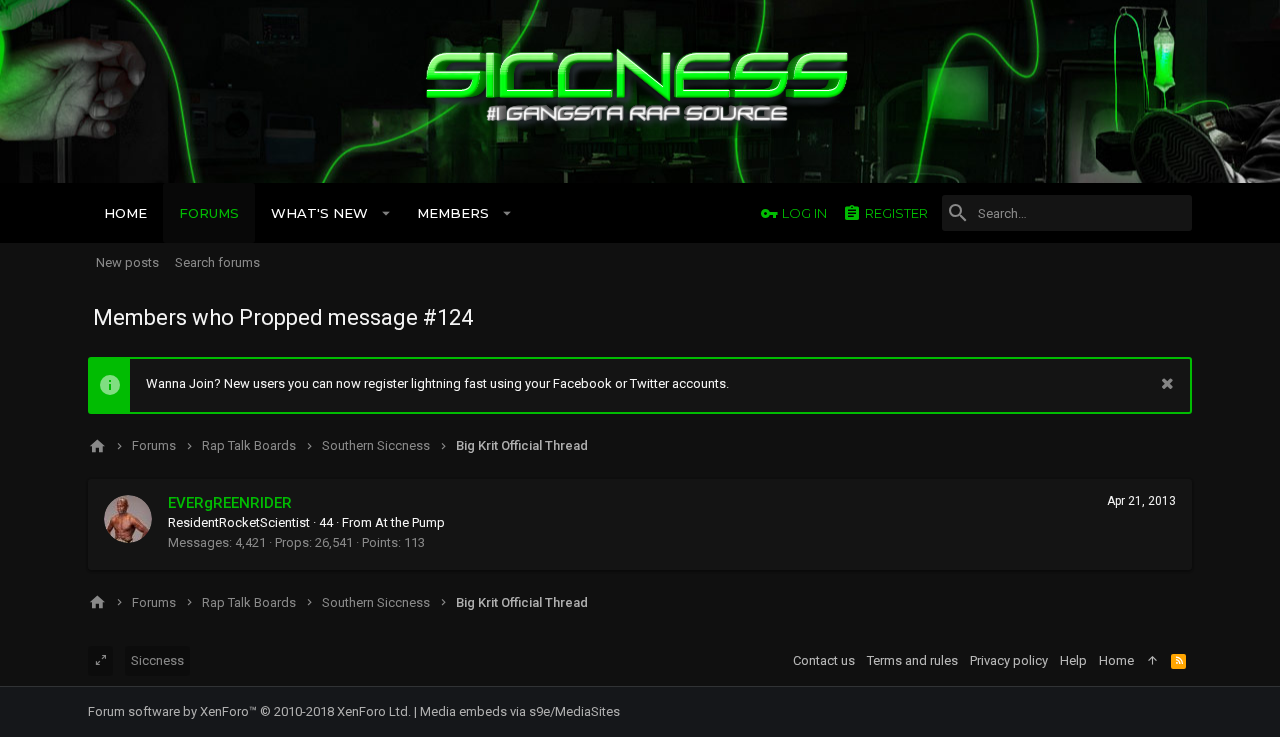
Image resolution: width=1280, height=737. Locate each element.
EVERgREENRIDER (230, 503)
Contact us (824, 660)
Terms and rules (912, 660)
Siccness (157, 660)
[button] (386, 213)
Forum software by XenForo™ (249, 711)
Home (1116, 660)
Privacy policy (1009, 660)
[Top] (1152, 661)
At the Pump (410, 522)
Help (1073, 660)
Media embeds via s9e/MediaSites (520, 711)
